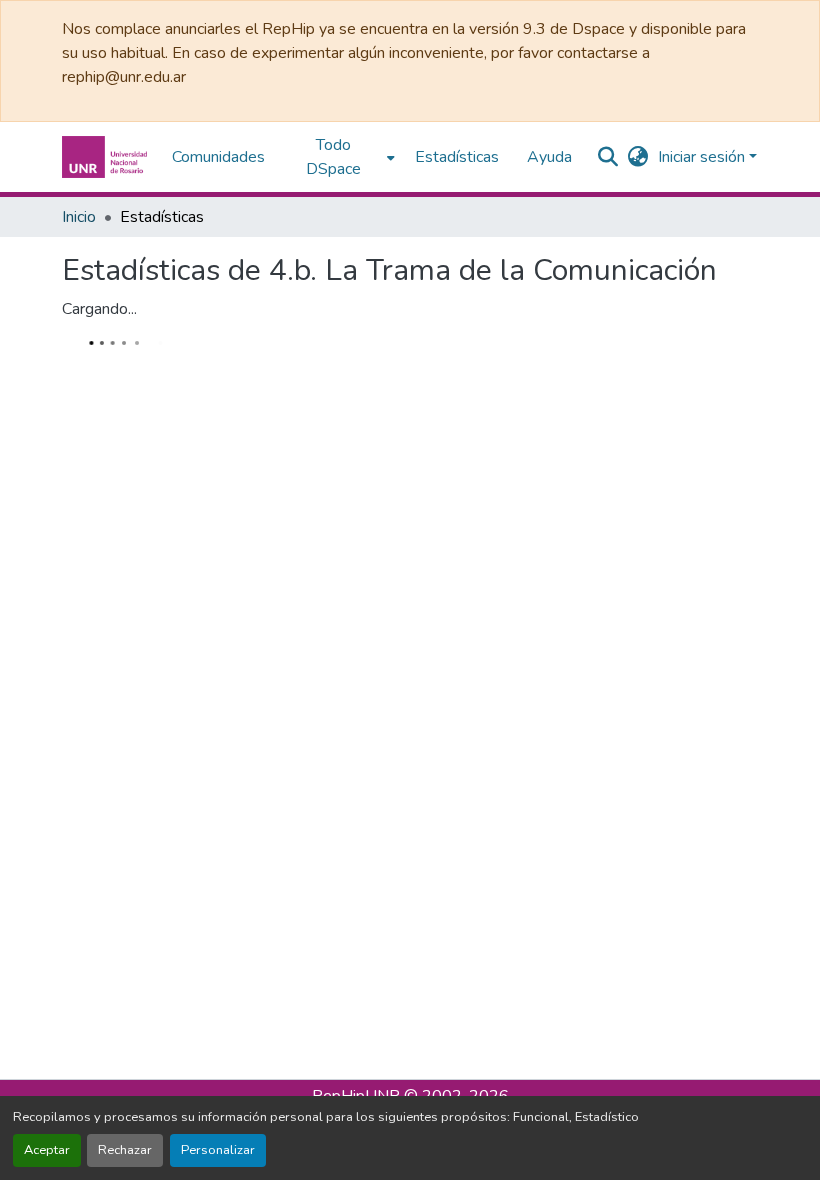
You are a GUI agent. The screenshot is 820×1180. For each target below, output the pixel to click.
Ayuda (549, 157)
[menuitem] (340, 157)
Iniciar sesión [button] (703, 157)
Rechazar (125, 1150)
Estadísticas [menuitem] (457, 157)
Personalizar (218, 1150)
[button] (107, 157)
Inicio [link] (79, 217)
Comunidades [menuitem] (218, 157)
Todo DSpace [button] (333, 157)
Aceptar (47, 1150)
